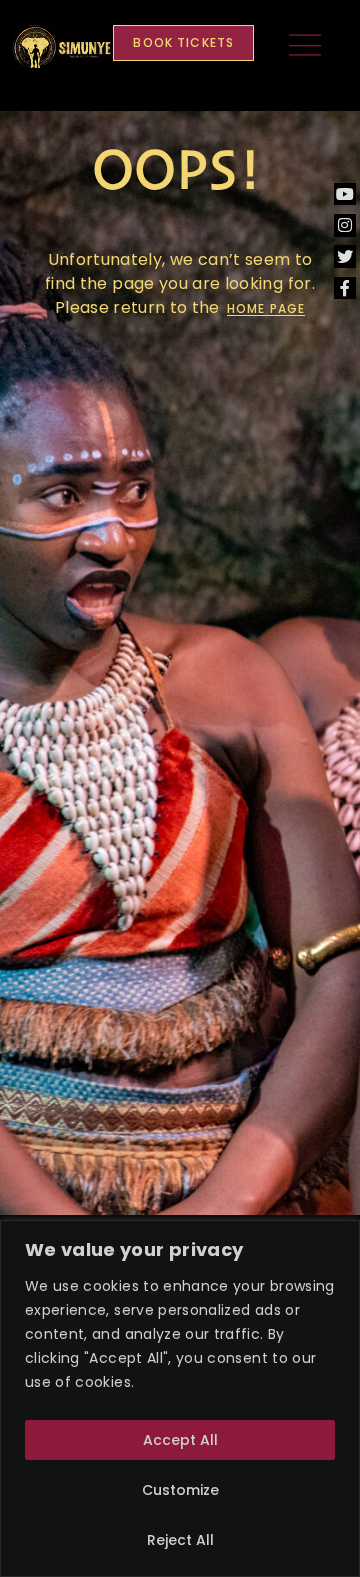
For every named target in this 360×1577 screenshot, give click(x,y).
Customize (180, 1490)
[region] (180, 1398)
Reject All (180, 1540)
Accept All (180, 1440)
